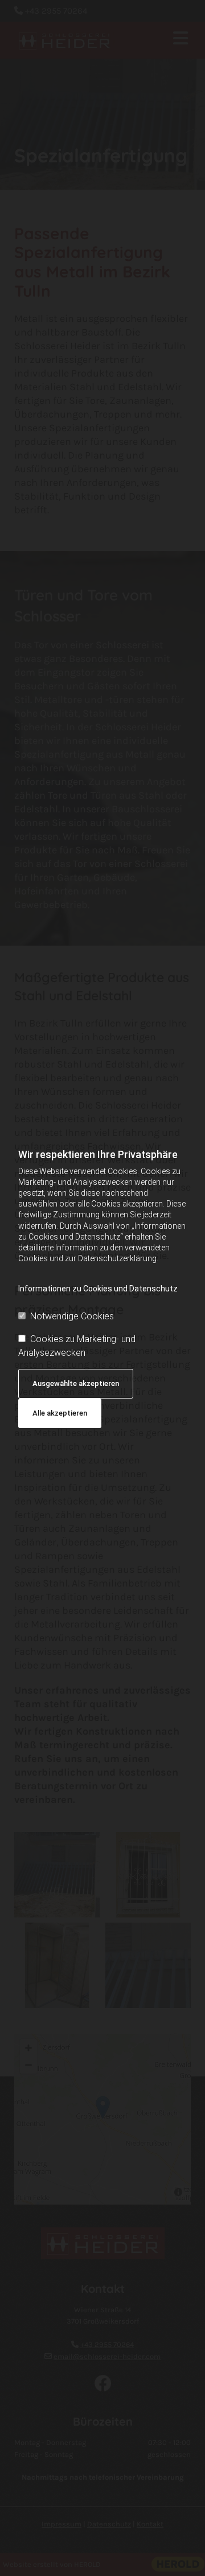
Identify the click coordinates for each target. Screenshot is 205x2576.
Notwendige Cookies (72, 1316)
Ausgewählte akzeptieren (76, 1383)
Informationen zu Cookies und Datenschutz (98, 1289)
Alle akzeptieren (60, 1413)
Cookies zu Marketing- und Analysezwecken (77, 1346)
